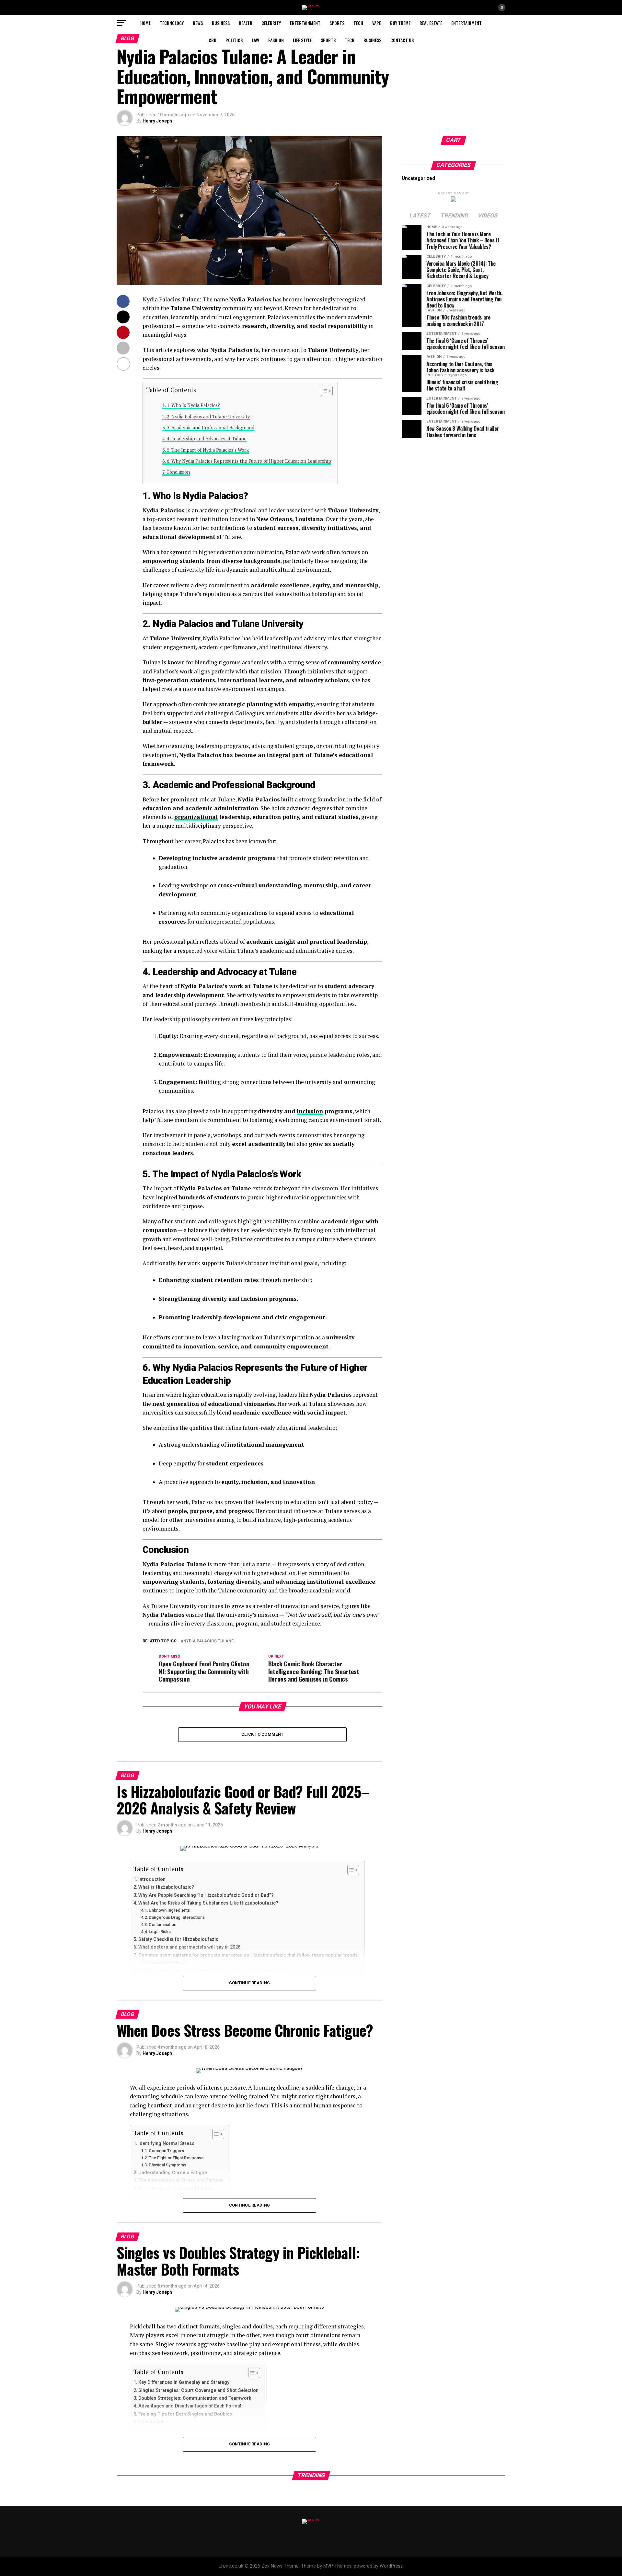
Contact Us (402, 40)
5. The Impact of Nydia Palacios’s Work (208, 450)
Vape (377, 23)
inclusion (310, 1111)
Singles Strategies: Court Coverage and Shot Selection (198, 2390)
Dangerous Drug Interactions (177, 1917)
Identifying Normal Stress (166, 2144)
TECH (358, 23)
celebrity (271, 23)
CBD (213, 40)
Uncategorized (418, 178)
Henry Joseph (157, 121)
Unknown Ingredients (169, 1910)
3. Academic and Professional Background (211, 428)
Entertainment (305, 23)
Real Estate (431, 23)
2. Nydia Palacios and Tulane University (208, 417)
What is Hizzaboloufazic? (166, 1887)
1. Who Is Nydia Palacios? (193, 405)
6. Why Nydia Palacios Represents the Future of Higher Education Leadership (249, 461)
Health (246, 23)
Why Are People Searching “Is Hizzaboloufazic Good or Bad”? (206, 1895)
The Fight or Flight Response (176, 2158)
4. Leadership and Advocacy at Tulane (207, 439)
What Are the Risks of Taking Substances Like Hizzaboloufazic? (208, 1903)
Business (221, 23)
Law (255, 40)
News (198, 23)
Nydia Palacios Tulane (208, 1641)
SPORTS (337, 23)
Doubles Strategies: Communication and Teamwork (195, 2398)
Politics (234, 40)
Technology (172, 23)
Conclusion (178, 472)
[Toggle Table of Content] (323, 391)
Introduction (152, 1879)
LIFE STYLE (302, 40)
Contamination (162, 1924)
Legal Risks (160, 1932)
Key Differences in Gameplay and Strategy (184, 2382)
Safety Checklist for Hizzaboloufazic (178, 1939)
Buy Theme (400, 23)
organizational (196, 817)
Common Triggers (166, 2151)
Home (145, 23)
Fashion (276, 40)
